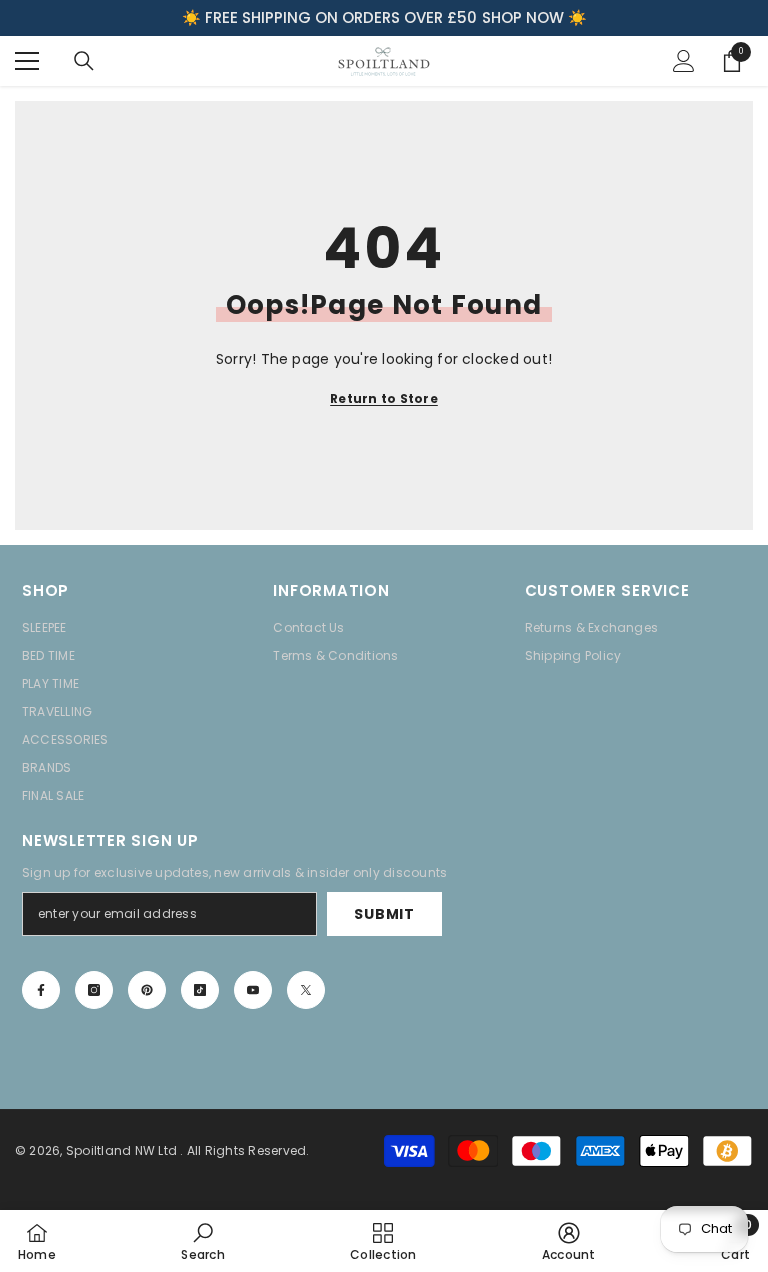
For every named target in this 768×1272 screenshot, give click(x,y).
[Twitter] (306, 990)
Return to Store (384, 398)
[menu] (27, 61)
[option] (384, 18)
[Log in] (684, 61)
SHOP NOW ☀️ (534, 17)
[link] (202, 1241)
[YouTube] (253, 990)
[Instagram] (94, 990)
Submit (384, 914)
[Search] (84, 61)
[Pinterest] (147, 990)
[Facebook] (41, 990)
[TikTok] (200, 990)
